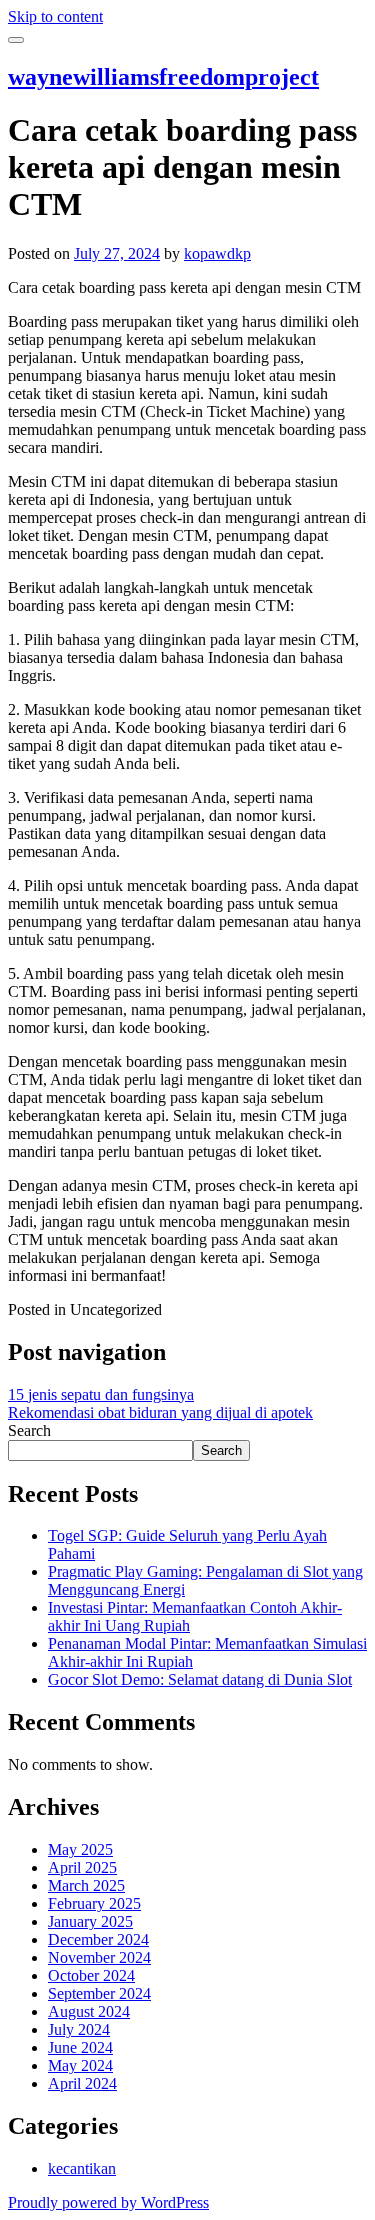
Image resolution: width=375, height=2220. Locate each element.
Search (29, 1430)
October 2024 (91, 1975)
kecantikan (82, 2168)
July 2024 (79, 2029)
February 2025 (94, 1903)
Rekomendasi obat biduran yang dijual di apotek (160, 1412)
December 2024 (98, 1939)
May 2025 (80, 1849)
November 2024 (99, 1957)
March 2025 (86, 1885)
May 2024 (80, 2065)
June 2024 (80, 2047)
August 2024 (89, 2011)
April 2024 (82, 2083)
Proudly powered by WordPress (108, 2202)
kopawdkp (217, 253)
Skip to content (55, 16)
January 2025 (90, 1921)
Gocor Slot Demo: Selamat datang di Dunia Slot (200, 1679)
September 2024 (99, 1993)
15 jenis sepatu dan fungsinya (101, 1394)
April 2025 (82, 1867)
